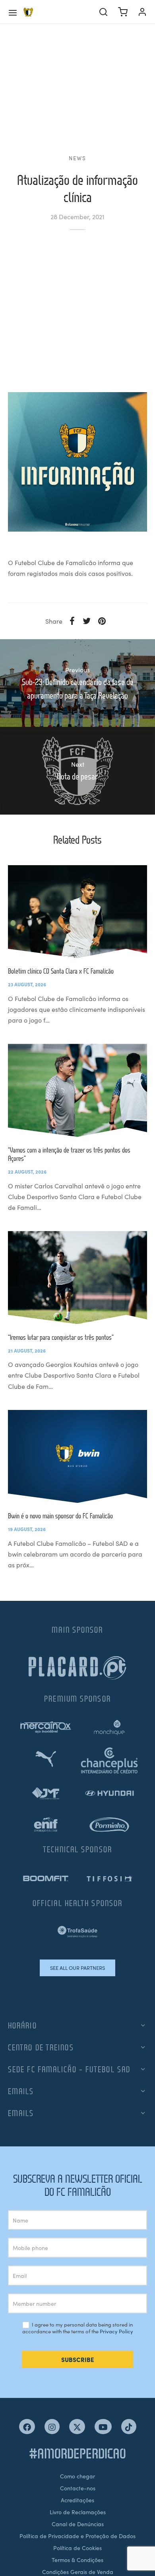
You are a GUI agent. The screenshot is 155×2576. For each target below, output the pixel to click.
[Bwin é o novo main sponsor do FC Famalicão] (77, 1456)
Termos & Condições (77, 2560)
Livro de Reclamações (78, 2512)
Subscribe (78, 2359)
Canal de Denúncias (78, 2524)
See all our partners (77, 1968)
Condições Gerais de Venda (78, 2572)
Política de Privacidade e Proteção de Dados (77, 2536)
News (77, 158)
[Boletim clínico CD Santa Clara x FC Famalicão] (77, 912)
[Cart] (123, 12)
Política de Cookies (77, 2548)
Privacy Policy (116, 2331)
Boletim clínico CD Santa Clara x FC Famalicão (61, 971)
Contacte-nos (78, 2488)
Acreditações (77, 2500)
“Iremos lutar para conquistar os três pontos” (61, 1337)
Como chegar (77, 2476)
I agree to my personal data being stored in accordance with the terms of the (78, 2328)
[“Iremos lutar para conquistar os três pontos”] (77, 1277)
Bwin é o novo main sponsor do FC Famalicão (60, 1516)
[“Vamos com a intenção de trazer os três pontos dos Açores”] (77, 1090)
